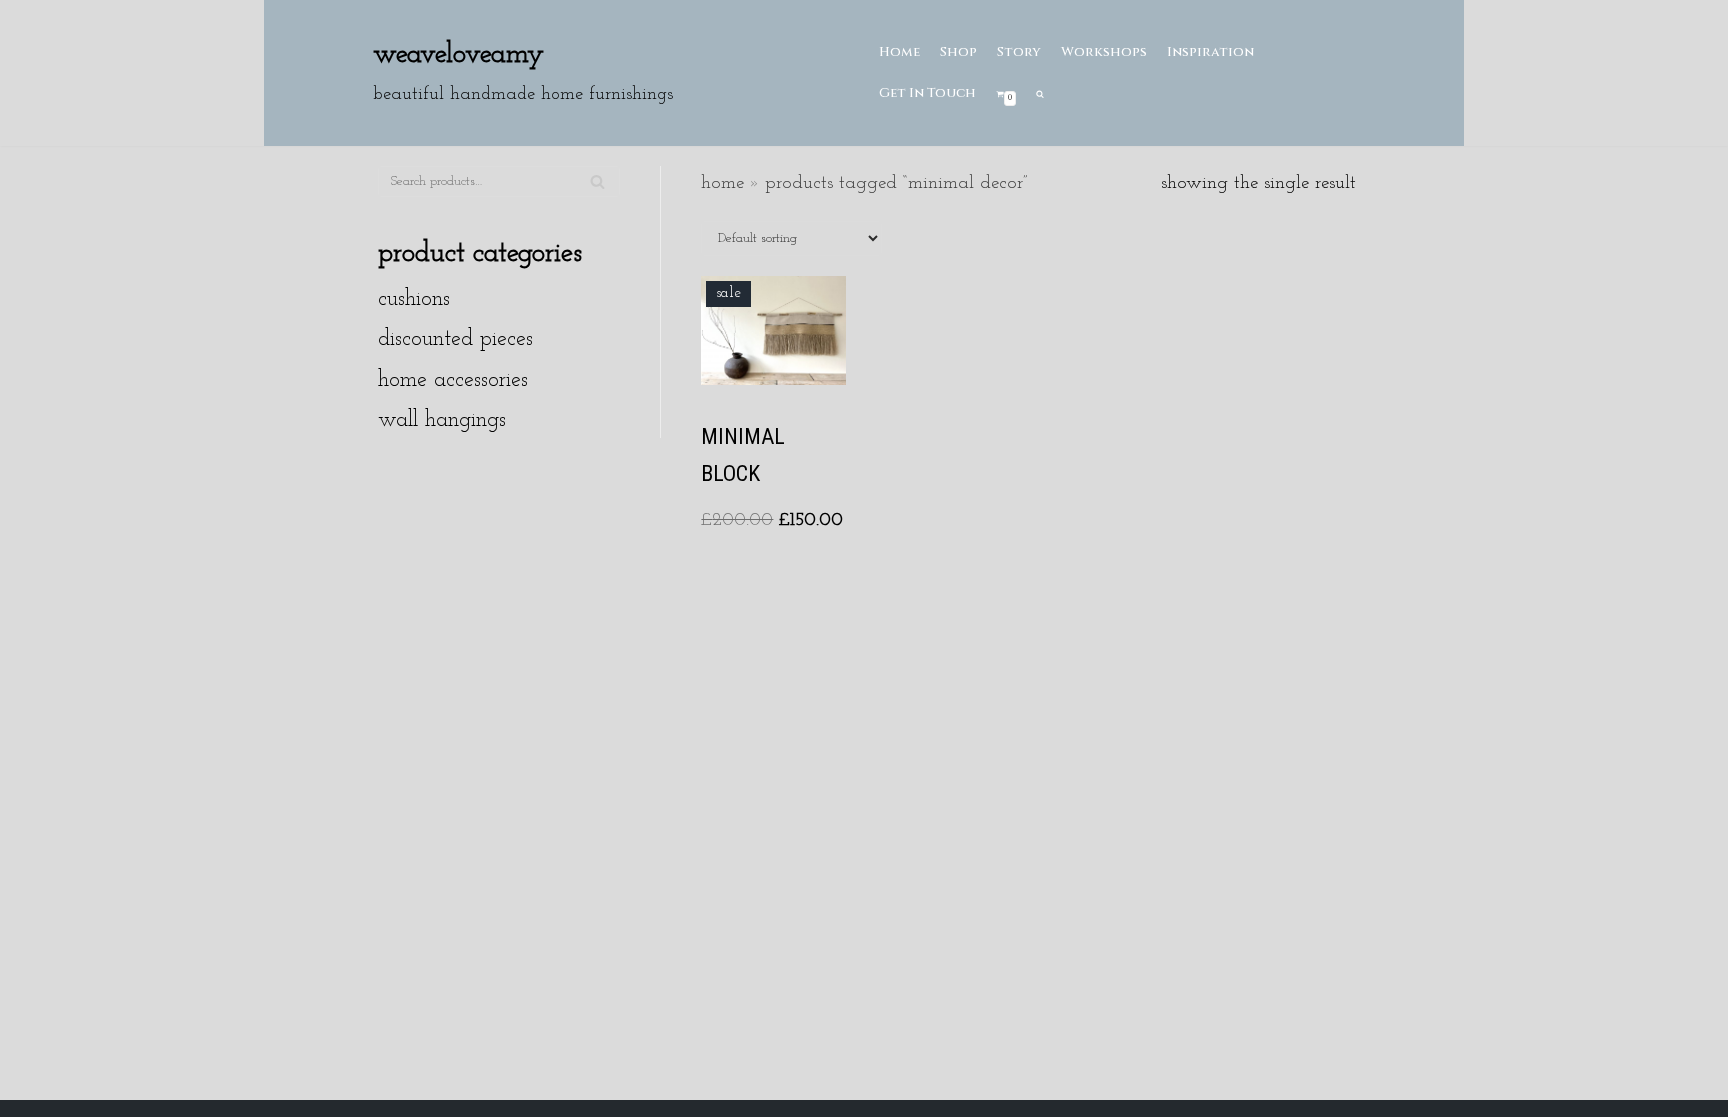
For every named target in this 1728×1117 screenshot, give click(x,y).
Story (1019, 52)
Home (899, 52)
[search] (1040, 93)
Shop (958, 52)
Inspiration (1210, 52)
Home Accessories (453, 380)
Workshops (1104, 52)
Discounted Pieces (455, 339)
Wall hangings (442, 420)
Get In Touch (927, 93)
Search (597, 190)
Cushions (414, 299)
